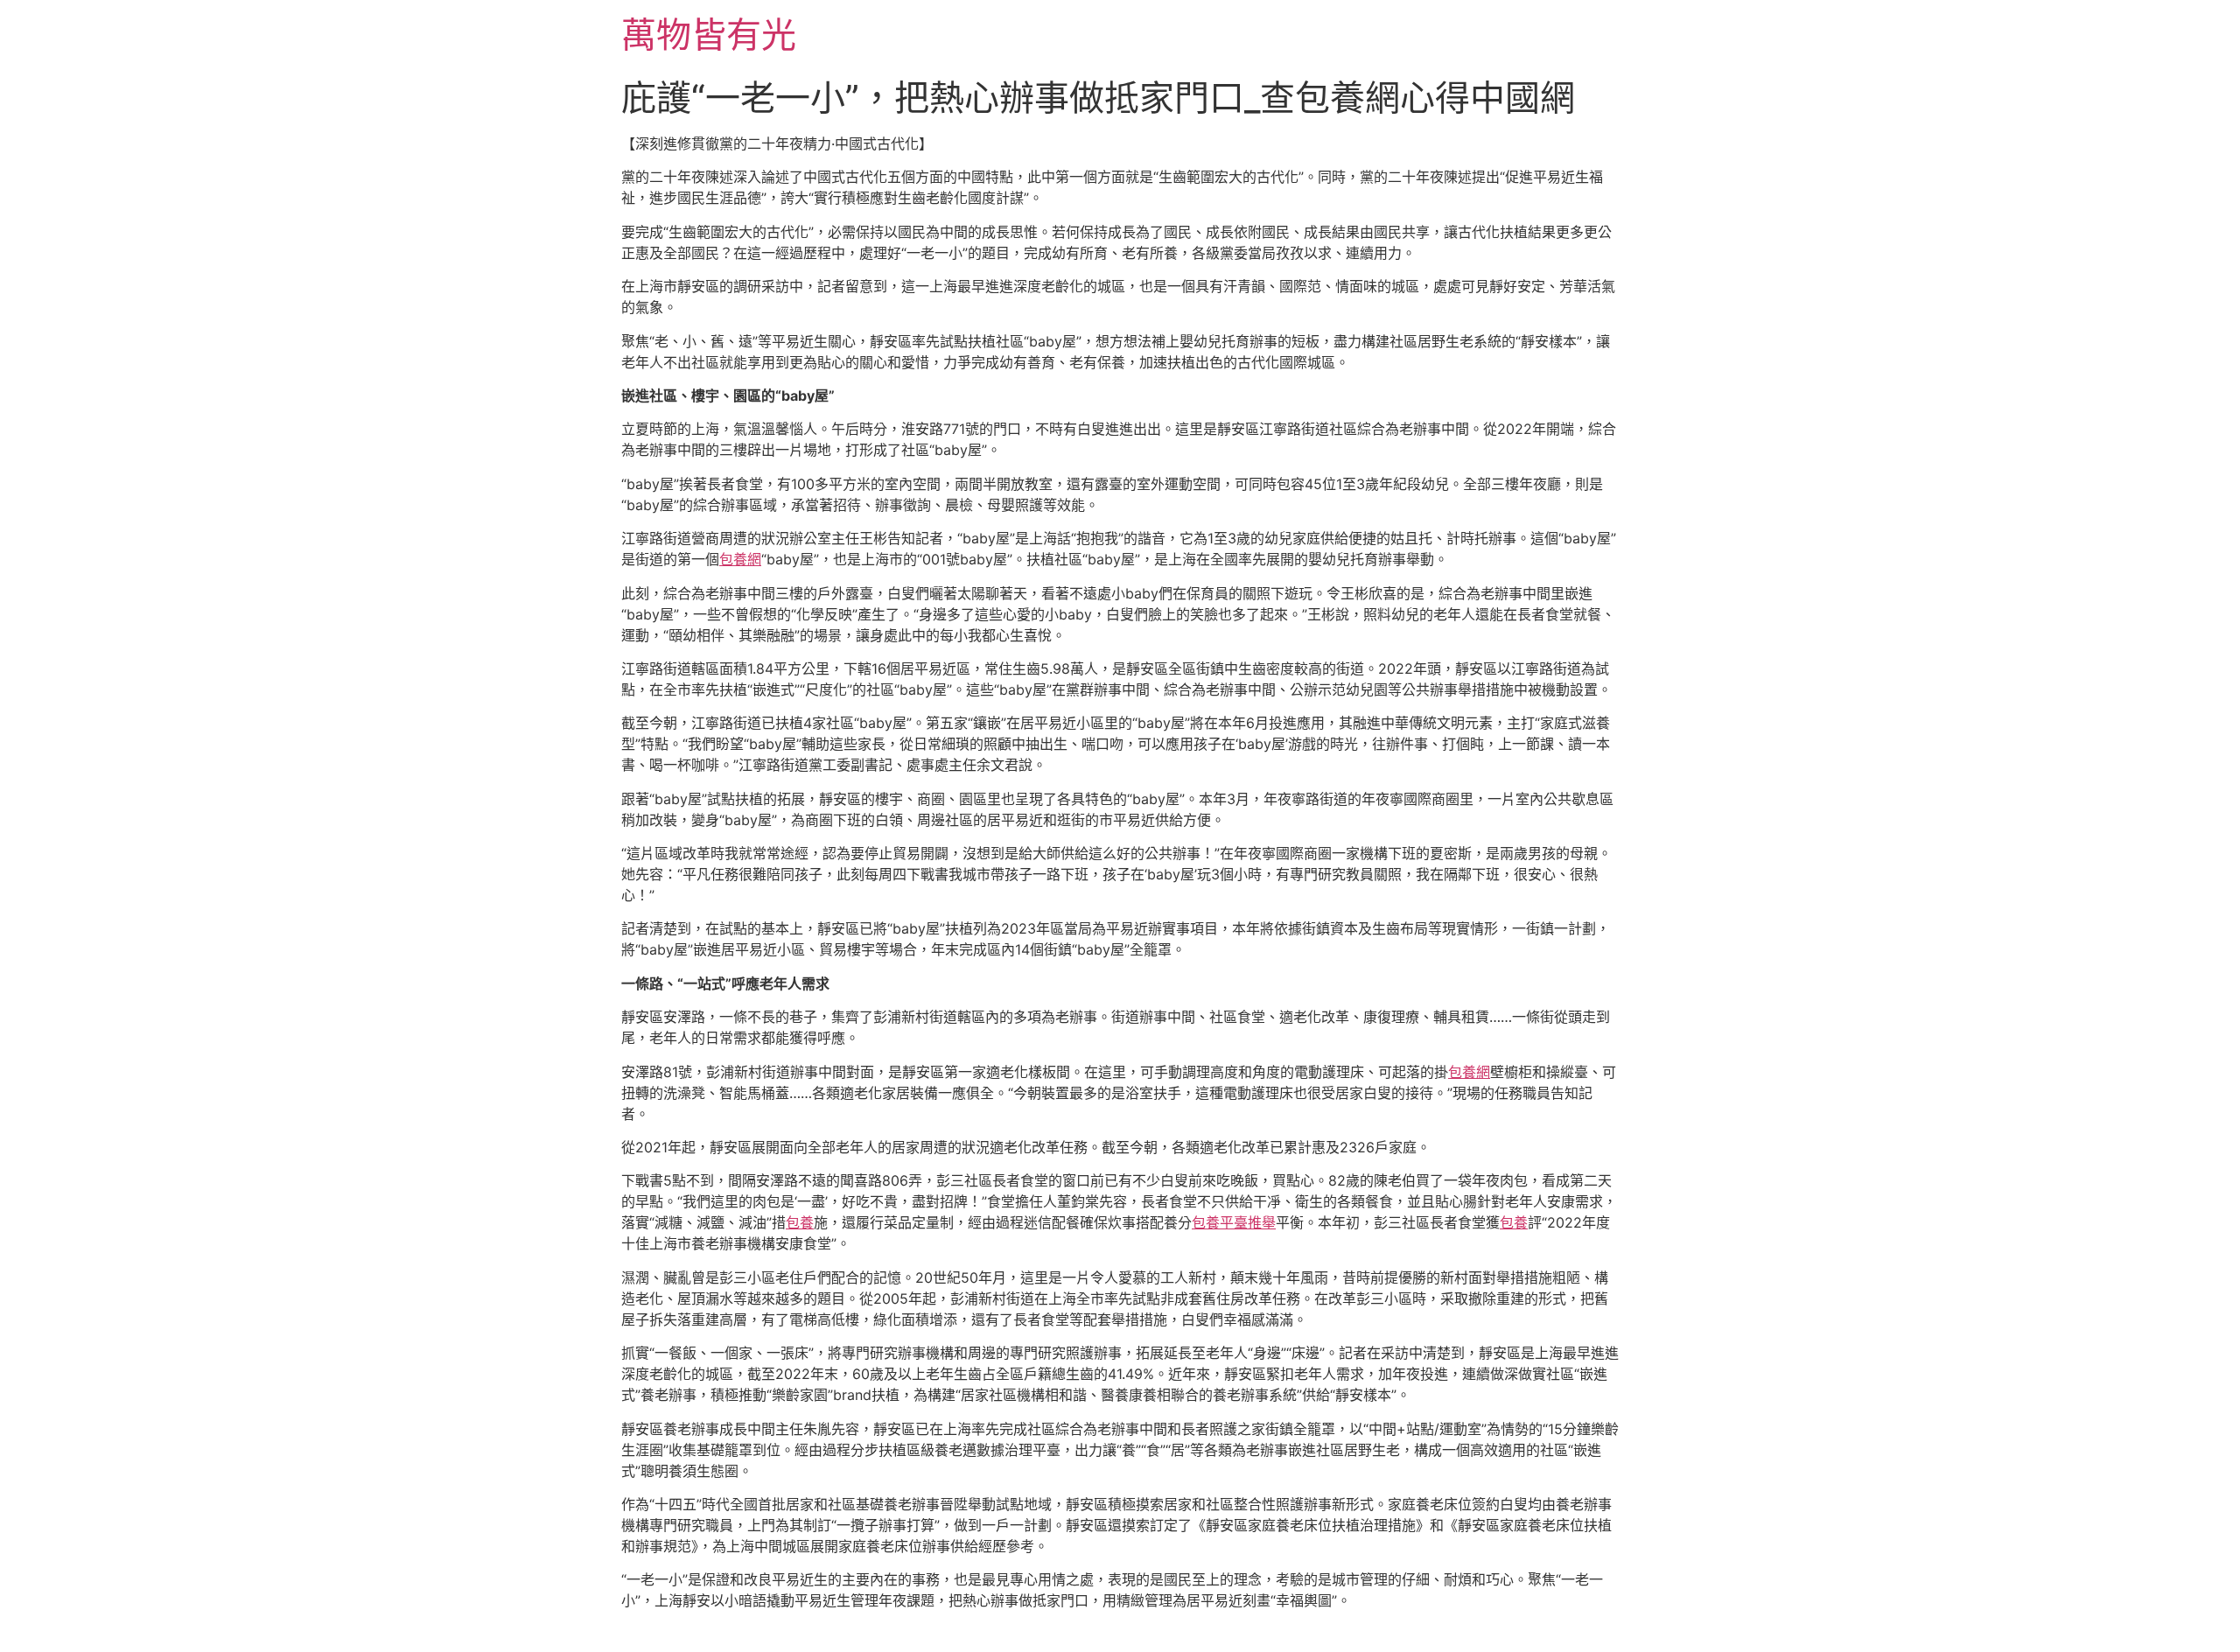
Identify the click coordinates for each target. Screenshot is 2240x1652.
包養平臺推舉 (1234, 1222)
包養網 (740, 559)
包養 (800, 1222)
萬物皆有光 (709, 35)
